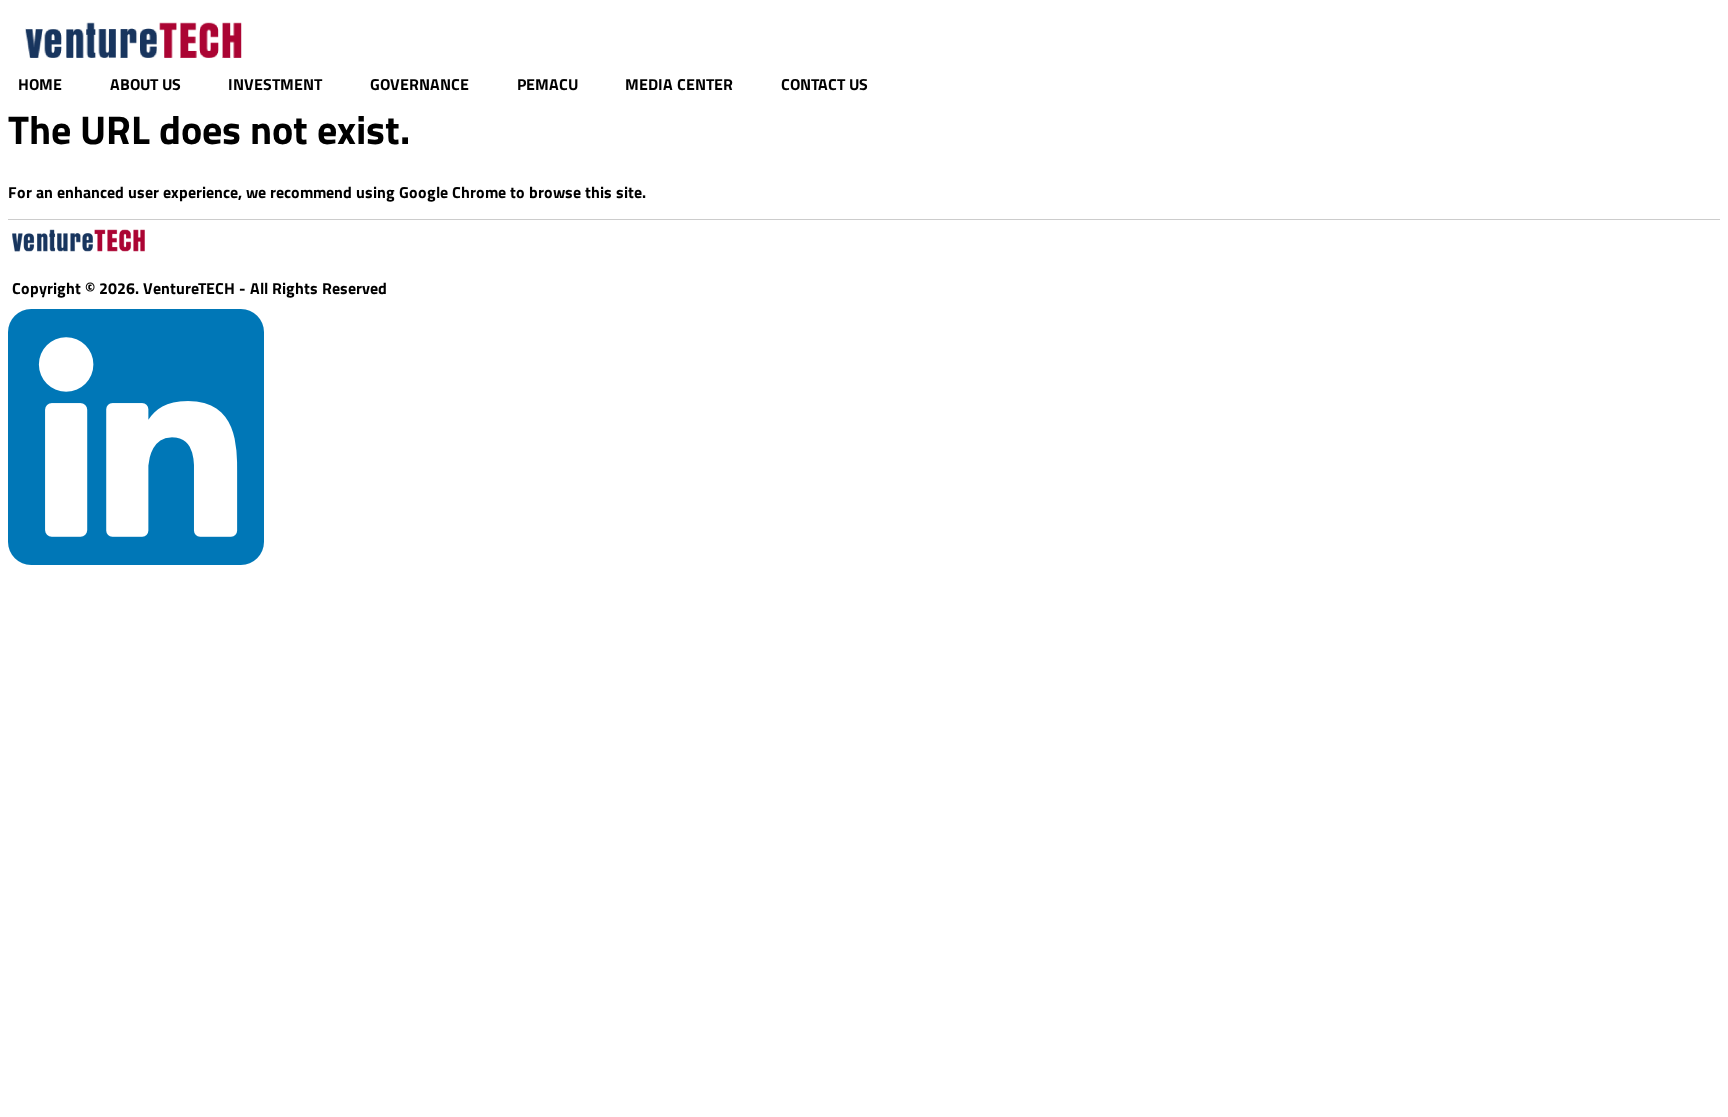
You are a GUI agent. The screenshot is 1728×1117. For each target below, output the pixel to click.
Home (40, 84)
